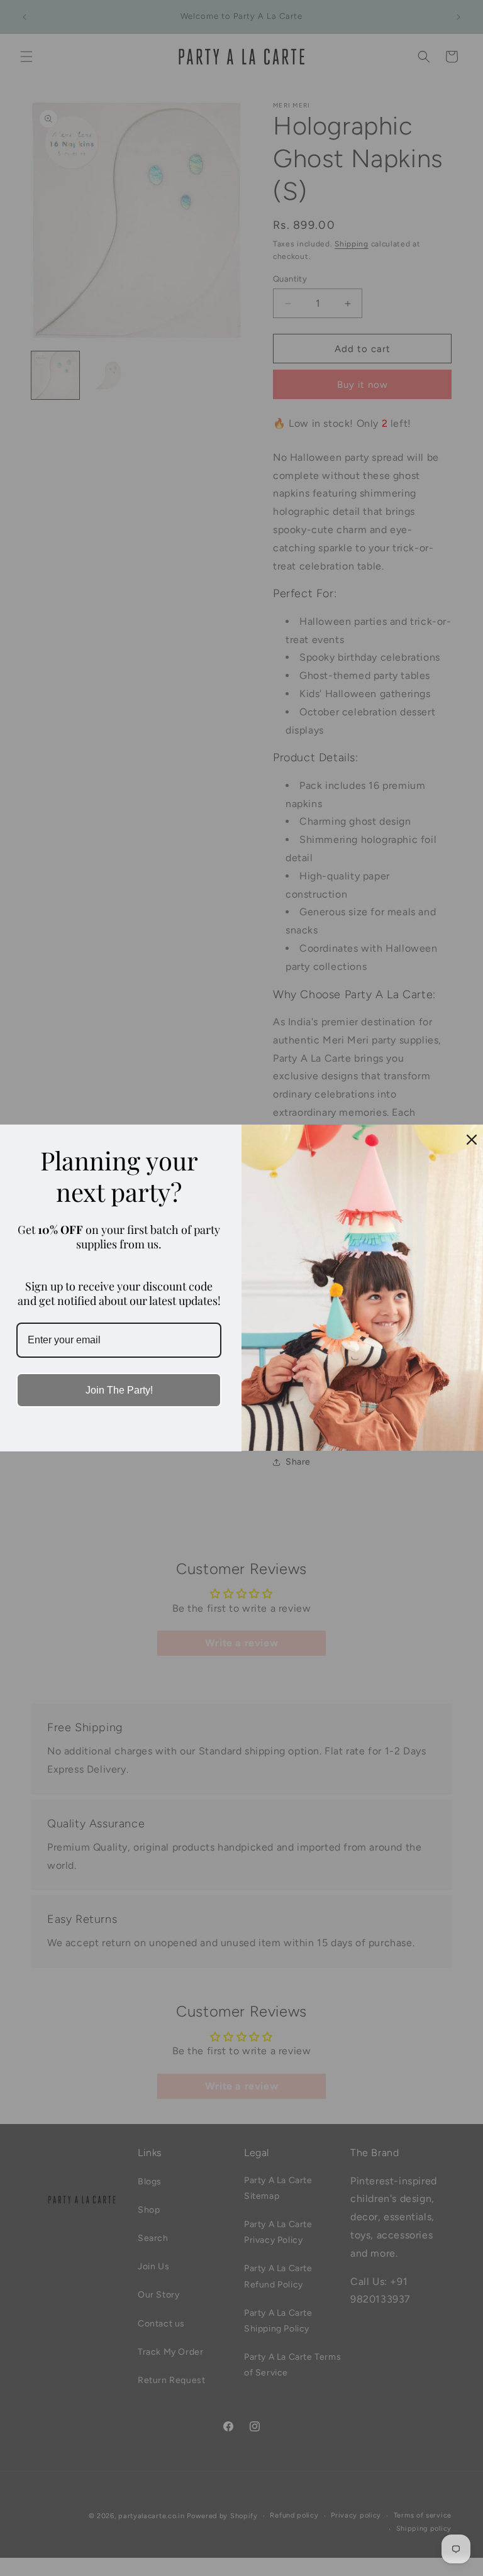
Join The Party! (119, 1390)
